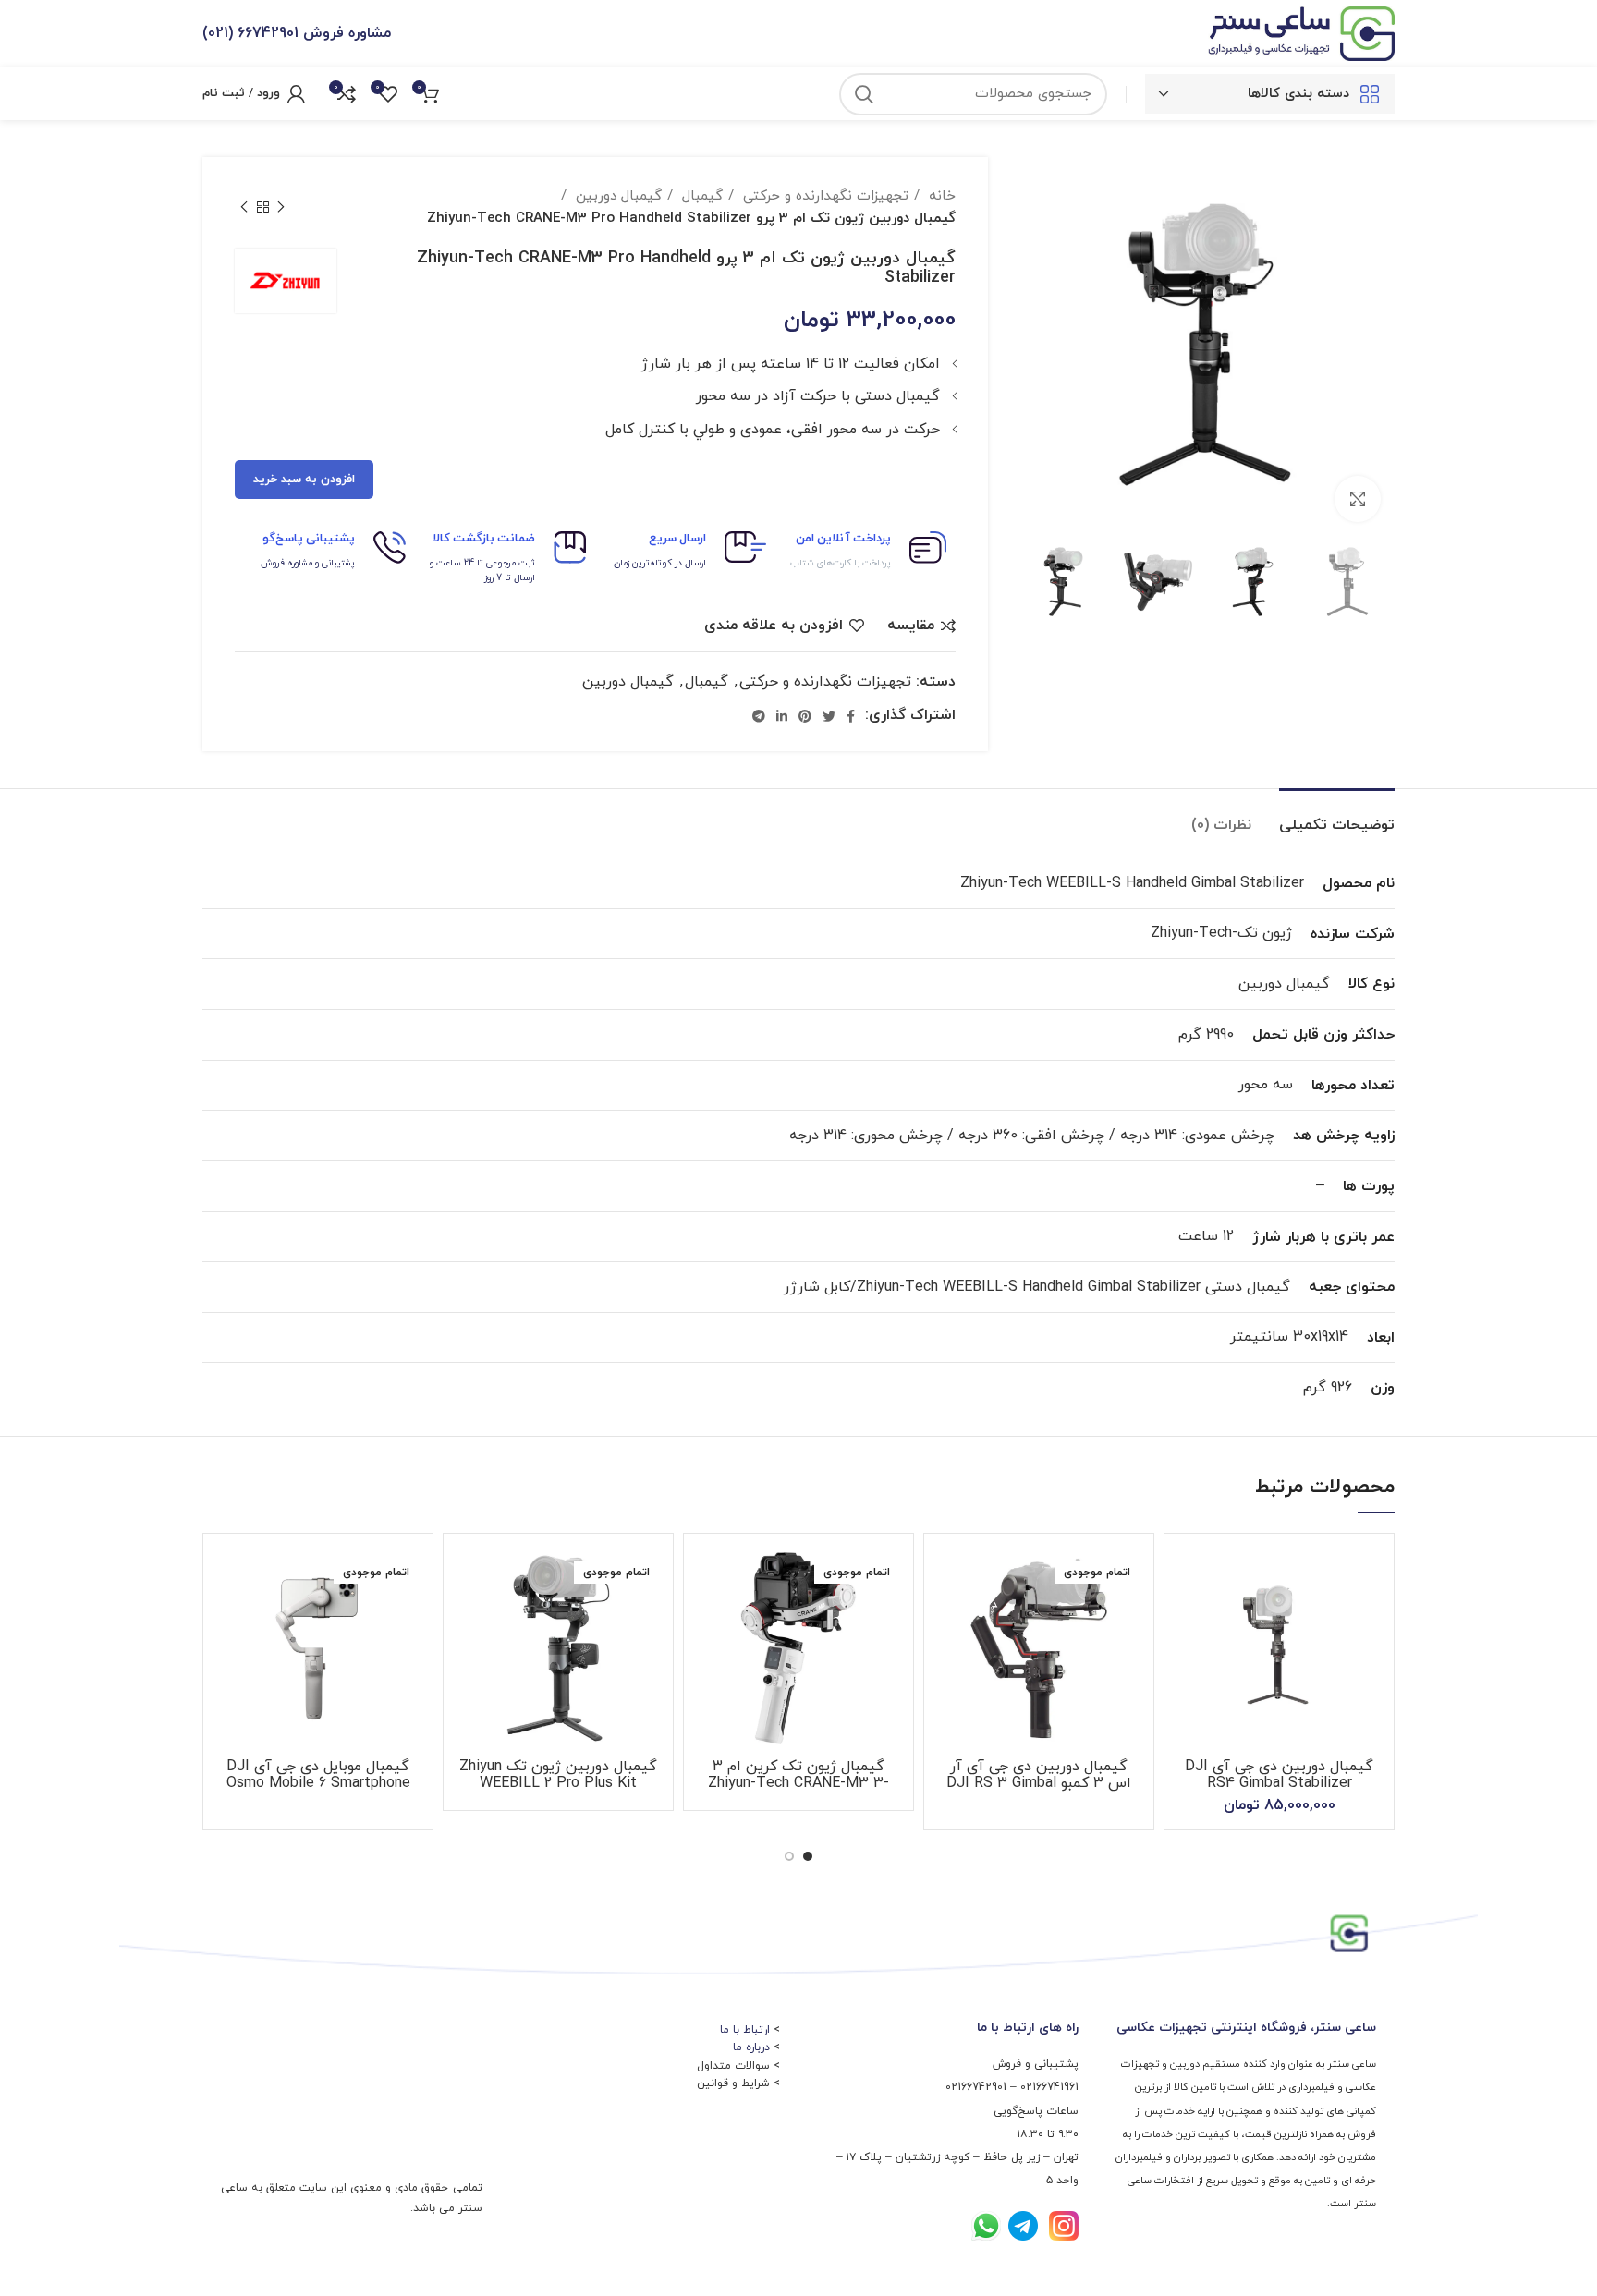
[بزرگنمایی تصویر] (1358, 499)
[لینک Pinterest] (805, 716)
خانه (940, 196)
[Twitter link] (829, 716)
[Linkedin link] (782, 716)
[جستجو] (864, 94)
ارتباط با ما (745, 2030)
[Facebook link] (851, 716)
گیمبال (700, 196)
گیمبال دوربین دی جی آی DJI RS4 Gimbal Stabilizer (1279, 1775)
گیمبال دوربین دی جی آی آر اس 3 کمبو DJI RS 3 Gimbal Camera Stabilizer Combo (1039, 1783)
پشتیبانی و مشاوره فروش (308, 563)
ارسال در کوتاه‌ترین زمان (660, 563)
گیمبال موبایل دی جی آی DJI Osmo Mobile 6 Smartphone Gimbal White (318, 1783)
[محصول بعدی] (244, 207)
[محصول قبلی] (281, 207)
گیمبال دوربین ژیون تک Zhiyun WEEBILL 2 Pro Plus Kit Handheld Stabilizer (558, 1783)
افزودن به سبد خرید (304, 480)
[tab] (1337, 816)
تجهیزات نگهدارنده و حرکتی (823, 196)
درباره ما (751, 2047)
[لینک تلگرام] (759, 716)
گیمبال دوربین (616, 196)
